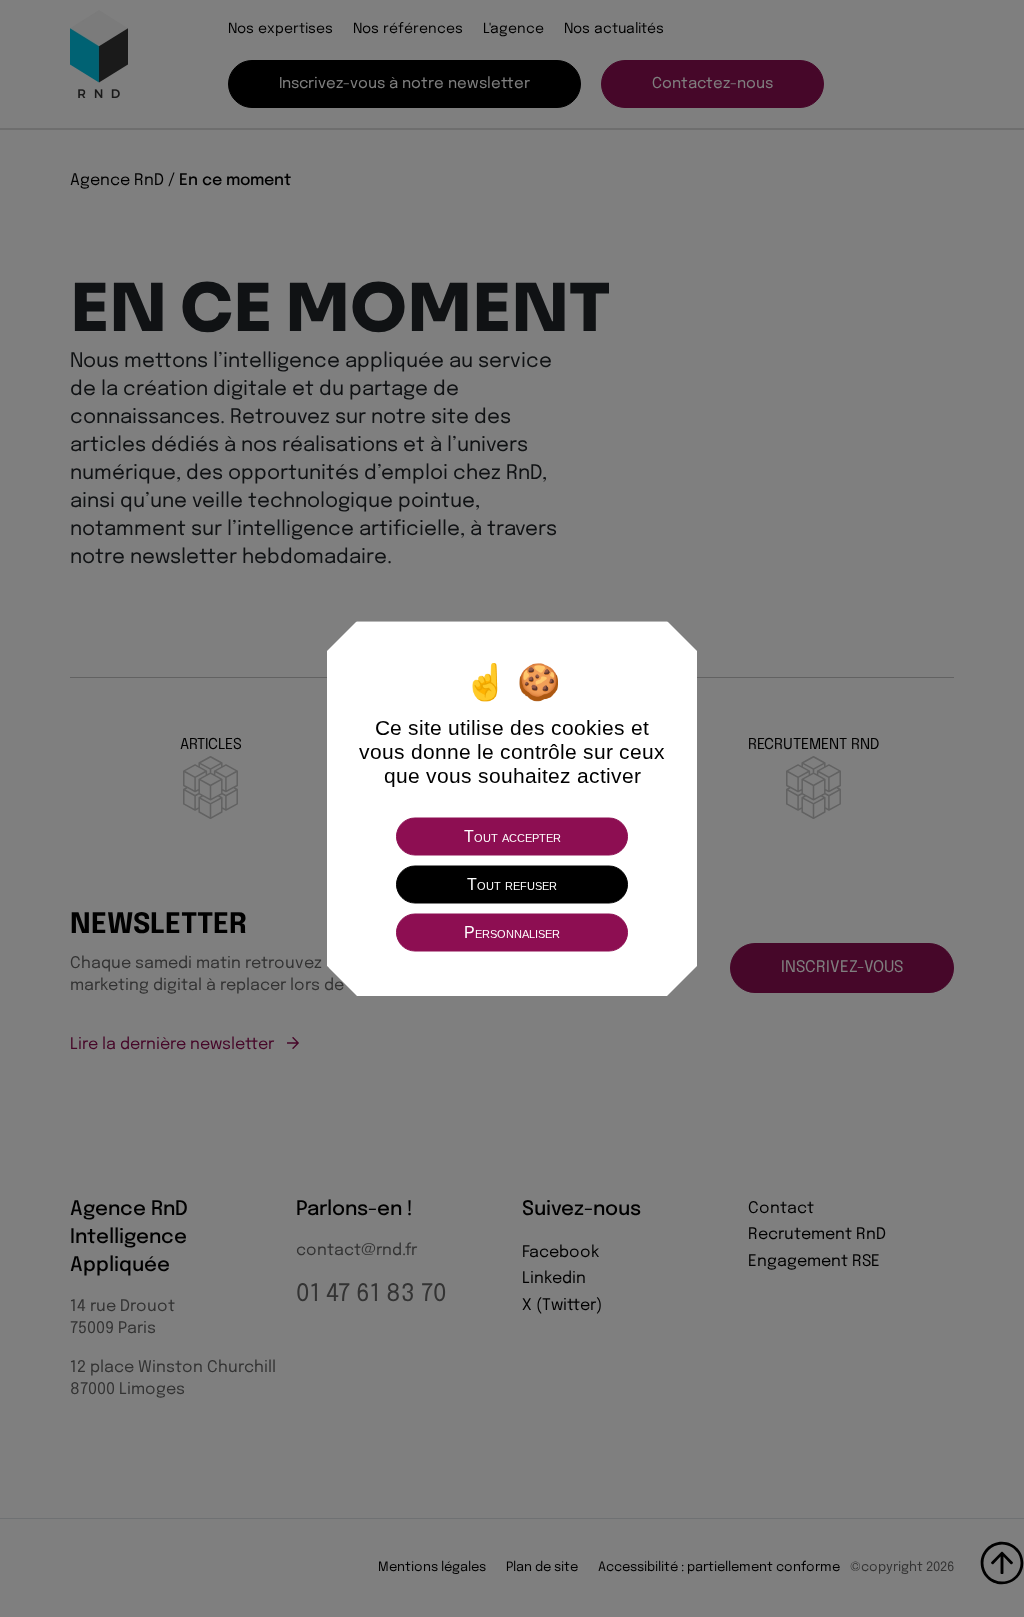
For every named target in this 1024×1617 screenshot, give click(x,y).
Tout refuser (512, 883)
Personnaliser (512, 931)
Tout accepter (512, 835)
